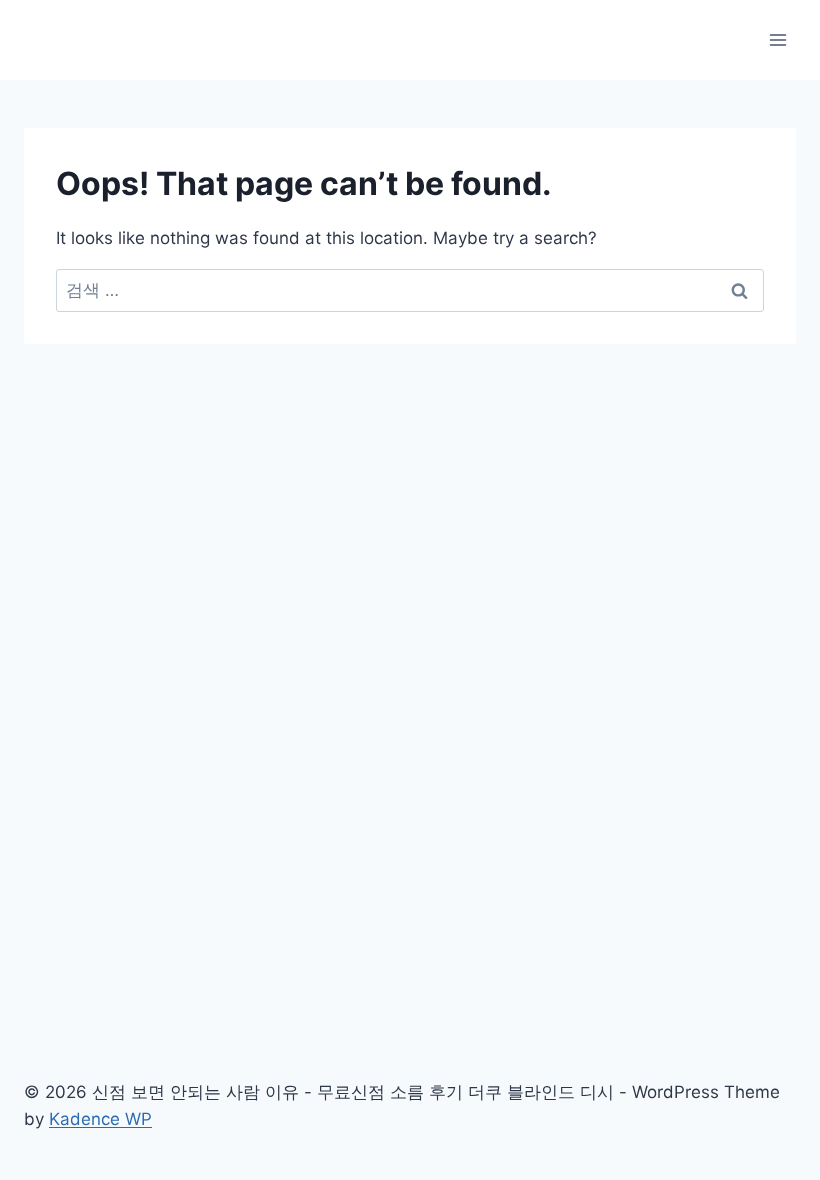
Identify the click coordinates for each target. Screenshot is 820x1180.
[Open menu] (777, 39)
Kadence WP (100, 1119)
